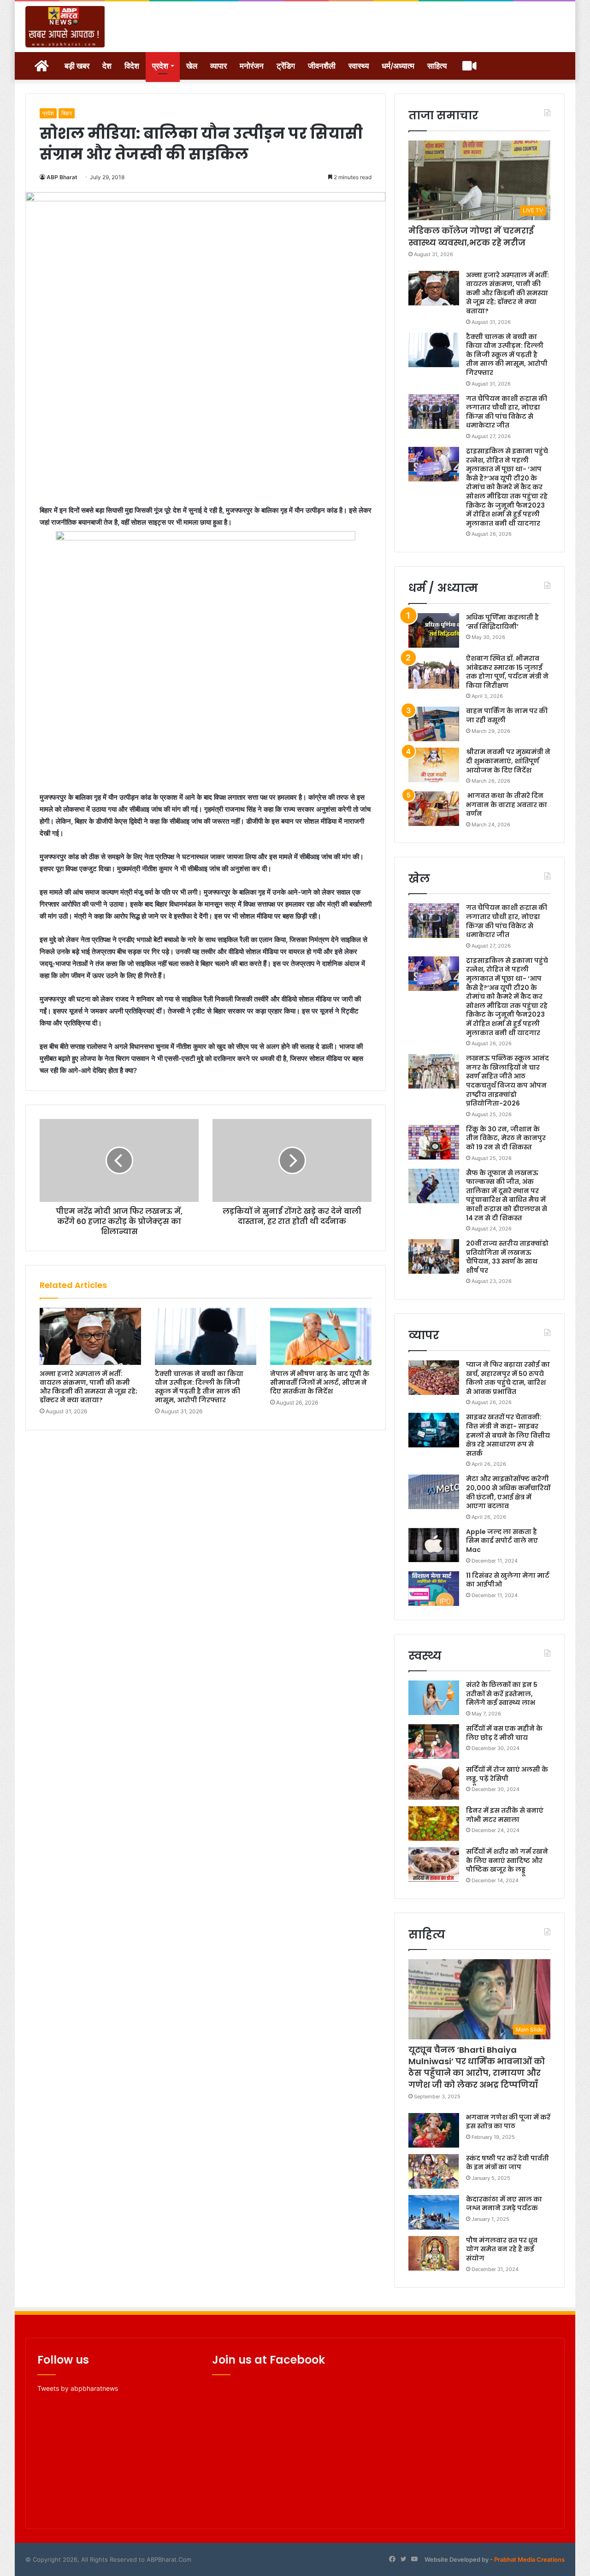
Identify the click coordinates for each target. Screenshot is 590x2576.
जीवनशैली (322, 66)
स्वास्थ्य (359, 66)
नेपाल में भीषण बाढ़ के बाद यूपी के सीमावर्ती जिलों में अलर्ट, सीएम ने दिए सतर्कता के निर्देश (320, 1382)
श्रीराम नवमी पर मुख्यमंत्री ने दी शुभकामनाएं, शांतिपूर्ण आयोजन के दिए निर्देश (508, 761)
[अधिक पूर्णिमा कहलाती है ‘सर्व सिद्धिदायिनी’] (434, 630)
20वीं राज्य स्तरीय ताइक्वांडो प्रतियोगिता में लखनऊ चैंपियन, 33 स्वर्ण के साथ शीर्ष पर (507, 1257)
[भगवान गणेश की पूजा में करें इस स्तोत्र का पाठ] (434, 2130)
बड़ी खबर (77, 66)
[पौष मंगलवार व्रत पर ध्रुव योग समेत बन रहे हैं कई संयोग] (434, 2253)
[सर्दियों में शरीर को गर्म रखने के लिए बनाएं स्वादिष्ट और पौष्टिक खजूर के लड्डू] (434, 1865)
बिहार (67, 113)
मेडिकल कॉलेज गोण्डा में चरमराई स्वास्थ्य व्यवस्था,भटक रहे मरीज (471, 236)
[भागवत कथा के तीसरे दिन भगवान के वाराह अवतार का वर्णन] (434, 809)
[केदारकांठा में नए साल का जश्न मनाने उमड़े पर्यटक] (434, 2212)
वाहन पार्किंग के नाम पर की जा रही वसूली (507, 715)
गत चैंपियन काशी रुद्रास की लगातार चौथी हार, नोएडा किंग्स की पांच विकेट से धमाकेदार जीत (507, 412)
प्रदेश (160, 66)
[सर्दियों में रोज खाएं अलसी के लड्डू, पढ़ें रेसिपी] (434, 1783)
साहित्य (437, 66)
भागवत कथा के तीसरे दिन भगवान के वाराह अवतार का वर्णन (507, 805)
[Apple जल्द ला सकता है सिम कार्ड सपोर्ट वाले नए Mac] (434, 1545)
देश (107, 66)
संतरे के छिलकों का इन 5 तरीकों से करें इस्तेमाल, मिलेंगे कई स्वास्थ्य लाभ (502, 1694)
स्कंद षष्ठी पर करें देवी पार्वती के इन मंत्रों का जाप (507, 2163)
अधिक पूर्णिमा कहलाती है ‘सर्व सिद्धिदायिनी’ (502, 622)
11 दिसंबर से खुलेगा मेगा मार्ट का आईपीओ (508, 1580)
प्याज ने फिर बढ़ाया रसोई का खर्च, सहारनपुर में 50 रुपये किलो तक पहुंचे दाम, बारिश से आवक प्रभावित (508, 1378)
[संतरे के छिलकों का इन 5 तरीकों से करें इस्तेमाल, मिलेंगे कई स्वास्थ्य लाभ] (434, 1698)
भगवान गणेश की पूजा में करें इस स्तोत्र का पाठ (508, 2122)
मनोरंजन (252, 66)
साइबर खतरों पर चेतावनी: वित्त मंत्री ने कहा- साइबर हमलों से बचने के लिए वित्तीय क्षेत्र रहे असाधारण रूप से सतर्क (508, 1435)
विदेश (132, 66)
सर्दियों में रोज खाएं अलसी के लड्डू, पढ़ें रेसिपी (507, 1774)
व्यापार (218, 66)
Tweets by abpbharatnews (78, 2388)
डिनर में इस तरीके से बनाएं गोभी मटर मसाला (505, 1815)
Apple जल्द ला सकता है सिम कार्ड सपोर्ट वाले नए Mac (502, 1541)
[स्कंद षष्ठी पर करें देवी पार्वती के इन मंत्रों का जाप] (434, 2171)
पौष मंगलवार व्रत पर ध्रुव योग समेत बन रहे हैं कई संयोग (502, 2249)
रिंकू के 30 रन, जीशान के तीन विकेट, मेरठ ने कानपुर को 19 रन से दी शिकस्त (506, 1138)
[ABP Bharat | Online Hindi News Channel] (65, 27)
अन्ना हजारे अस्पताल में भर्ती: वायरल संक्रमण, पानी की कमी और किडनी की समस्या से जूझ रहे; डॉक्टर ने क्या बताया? (88, 1387)
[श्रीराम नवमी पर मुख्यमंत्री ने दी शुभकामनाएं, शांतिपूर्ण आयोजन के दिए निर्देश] (434, 765)
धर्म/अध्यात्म (398, 66)
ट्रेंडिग (286, 66)
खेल (192, 66)
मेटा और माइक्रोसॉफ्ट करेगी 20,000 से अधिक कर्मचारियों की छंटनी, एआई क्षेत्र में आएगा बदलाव (508, 1492)
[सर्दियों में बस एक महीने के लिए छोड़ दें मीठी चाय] (434, 1742)
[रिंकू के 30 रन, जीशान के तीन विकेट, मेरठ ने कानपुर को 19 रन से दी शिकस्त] (434, 1142)
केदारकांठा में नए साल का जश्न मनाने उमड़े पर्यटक (504, 2204)
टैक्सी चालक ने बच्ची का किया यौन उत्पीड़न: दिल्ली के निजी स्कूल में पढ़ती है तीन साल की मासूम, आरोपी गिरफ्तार (199, 1387)
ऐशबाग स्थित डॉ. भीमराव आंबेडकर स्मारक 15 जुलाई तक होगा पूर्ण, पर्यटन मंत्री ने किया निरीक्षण (507, 672)
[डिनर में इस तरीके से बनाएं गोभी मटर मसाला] (434, 1824)
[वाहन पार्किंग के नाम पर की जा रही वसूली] (434, 724)
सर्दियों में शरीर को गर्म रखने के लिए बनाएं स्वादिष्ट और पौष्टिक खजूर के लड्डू (507, 1860)
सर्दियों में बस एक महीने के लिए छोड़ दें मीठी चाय (504, 1733)
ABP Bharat (62, 177)
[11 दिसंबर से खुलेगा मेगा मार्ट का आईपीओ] (434, 1589)
